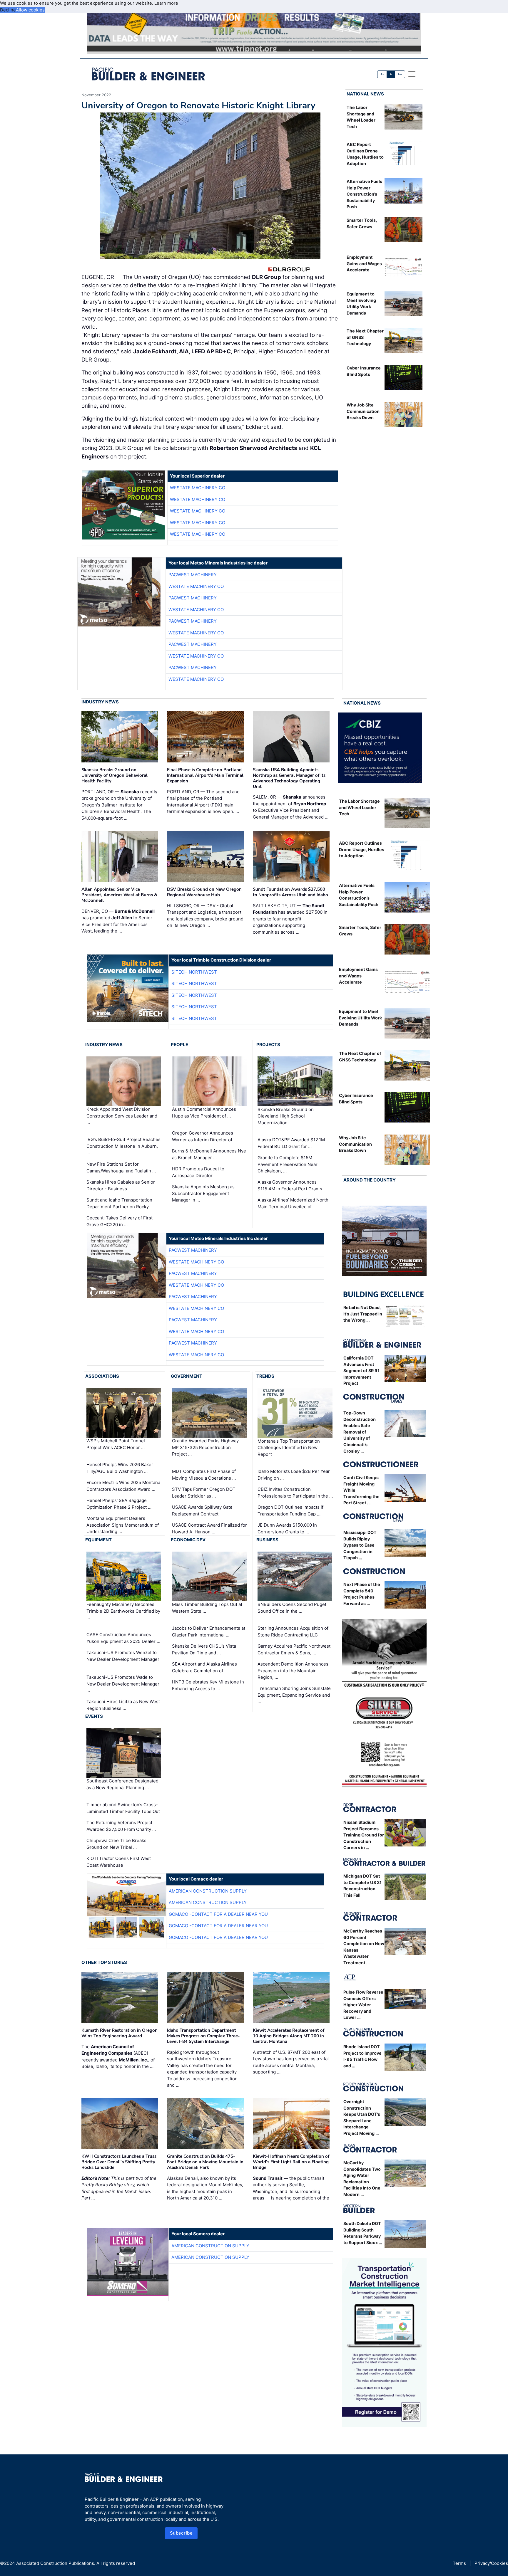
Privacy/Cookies (491, 2563)
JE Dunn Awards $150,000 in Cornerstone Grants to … (287, 1528)
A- (382, 74)
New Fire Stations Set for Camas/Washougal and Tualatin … (121, 1167)
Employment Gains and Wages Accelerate (364, 263)
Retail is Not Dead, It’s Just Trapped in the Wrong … (363, 1314)
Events (94, 1716)
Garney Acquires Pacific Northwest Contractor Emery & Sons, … (294, 1649)
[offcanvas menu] (412, 74)
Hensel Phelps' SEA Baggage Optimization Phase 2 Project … (119, 1504)
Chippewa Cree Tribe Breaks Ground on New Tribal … (116, 1844)
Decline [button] (8, 10)
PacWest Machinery (193, 575)
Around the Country (370, 1180)
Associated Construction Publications (55, 2563)
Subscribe (181, 2533)
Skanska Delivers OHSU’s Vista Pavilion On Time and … (204, 1649)
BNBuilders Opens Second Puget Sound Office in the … (292, 1608)
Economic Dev (188, 1540)
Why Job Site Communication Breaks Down (363, 411)
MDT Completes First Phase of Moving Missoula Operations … (204, 1475)
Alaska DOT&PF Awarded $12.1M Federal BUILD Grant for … (291, 1143)
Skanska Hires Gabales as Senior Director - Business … (121, 1185)
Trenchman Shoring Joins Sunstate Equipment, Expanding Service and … (294, 1695)
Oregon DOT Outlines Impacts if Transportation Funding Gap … (290, 1510)
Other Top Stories (104, 1962)
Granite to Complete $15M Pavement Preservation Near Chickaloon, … (288, 1164)
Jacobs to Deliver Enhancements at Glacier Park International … (209, 1631)
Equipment (98, 1540)
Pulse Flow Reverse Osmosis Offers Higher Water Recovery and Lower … (363, 2005)
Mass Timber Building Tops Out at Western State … (207, 1608)
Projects (268, 1045)
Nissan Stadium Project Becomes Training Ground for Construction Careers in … (364, 1835)
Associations (102, 1376)
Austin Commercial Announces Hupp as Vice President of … (204, 1113)
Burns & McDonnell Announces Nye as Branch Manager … (209, 1154)
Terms (459, 2563)
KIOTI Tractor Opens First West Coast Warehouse (119, 1862)
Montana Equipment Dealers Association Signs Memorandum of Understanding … (123, 1525)
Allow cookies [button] (30, 10)
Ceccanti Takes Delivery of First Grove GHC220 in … (120, 1221)
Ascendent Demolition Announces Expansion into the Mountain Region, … (293, 1671)
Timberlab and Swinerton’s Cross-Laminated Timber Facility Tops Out (123, 1808)
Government (187, 1376)
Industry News (100, 702)
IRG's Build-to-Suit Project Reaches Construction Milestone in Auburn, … (123, 1146)
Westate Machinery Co (198, 488)
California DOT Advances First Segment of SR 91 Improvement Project (361, 1371)
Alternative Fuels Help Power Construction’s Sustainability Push (364, 194)
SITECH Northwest (194, 972)
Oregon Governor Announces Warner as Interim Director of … (204, 1136)
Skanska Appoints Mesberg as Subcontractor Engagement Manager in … (203, 1193)
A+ (400, 74)
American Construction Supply (208, 1891)
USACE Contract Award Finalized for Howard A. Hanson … (209, 1528)
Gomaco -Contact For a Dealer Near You (218, 1914)
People (179, 1045)
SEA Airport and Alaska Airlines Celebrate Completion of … (204, 1667)
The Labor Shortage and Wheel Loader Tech (359, 807)
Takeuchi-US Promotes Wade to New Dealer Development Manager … (123, 1684)
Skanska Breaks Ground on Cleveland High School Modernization (286, 1116)
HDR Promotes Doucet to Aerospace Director (198, 1172)
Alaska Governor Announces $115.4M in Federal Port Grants (290, 1185)
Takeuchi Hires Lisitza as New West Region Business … (123, 1705)
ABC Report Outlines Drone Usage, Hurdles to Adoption (362, 849)
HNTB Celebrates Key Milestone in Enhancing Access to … (208, 1685)
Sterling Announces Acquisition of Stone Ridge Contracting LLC (293, 1631)
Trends (265, 1376)
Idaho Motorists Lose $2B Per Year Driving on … (294, 1475)
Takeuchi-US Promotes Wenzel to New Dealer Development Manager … (123, 1659)
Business (267, 1540)
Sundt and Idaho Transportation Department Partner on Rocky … (120, 1203)
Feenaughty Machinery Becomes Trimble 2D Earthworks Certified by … (123, 1611)
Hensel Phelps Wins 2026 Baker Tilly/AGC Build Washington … (120, 1468)
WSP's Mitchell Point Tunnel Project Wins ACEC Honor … (116, 1444)
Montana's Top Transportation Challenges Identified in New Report (289, 1448)
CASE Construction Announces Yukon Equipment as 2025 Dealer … (123, 1638)
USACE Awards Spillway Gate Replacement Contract (202, 1510)
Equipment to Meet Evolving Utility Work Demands (360, 1018)
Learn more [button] (166, 3)
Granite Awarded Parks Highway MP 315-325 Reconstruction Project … (205, 1447)
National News (365, 94)
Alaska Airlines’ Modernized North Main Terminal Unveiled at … (293, 1203)
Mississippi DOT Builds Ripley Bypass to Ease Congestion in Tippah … (360, 1545)
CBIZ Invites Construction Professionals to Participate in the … (295, 1493)
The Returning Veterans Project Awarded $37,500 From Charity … (121, 1826)
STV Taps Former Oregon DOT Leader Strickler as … (204, 1493)
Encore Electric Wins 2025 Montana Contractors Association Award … (123, 1486)
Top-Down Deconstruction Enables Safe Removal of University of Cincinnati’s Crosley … (360, 1432)
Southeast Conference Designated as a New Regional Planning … (122, 1784)
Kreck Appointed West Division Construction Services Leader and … (122, 1116)
